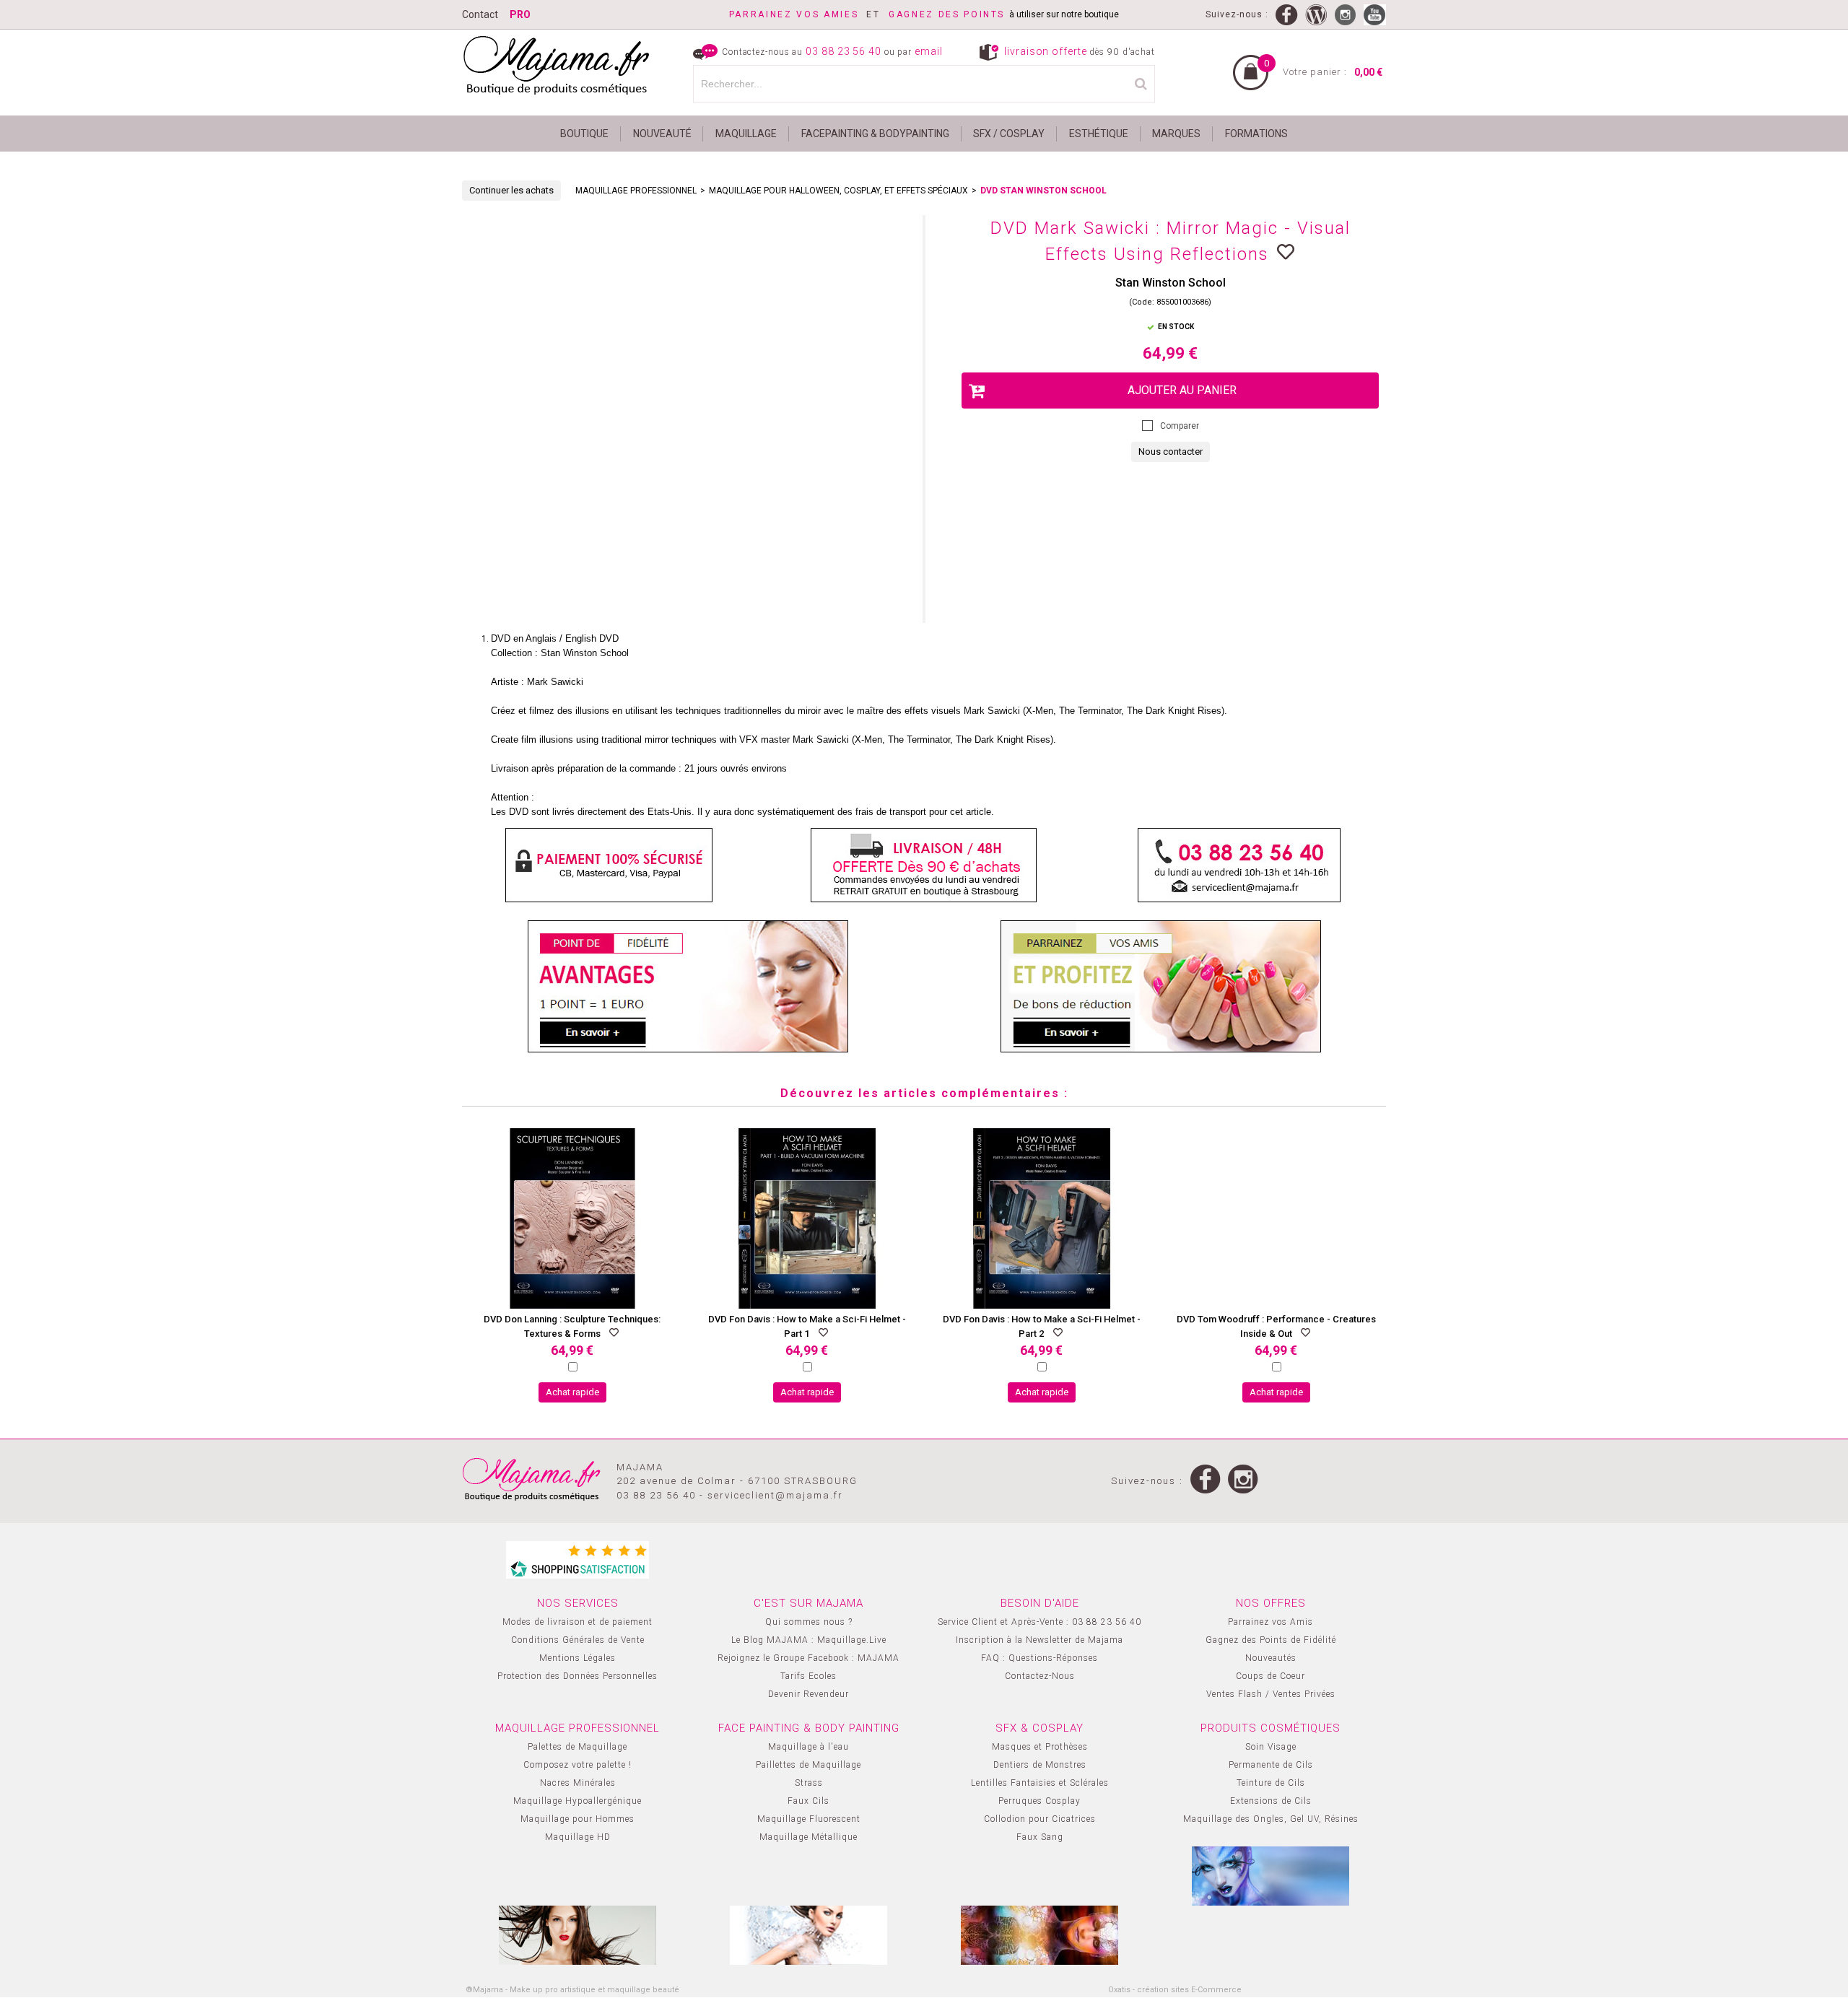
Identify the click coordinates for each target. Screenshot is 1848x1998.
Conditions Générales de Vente (578, 1640)
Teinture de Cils (1271, 1783)
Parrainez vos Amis (1270, 1622)
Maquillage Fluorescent (809, 1819)
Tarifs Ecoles (808, 1676)
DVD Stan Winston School (1043, 191)
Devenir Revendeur (808, 1694)
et (809, 14)
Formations (1256, 134)
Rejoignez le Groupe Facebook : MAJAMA (808, 1658)
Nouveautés (1271, 1658)
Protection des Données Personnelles (577, 1676)
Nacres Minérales (578, 1783)
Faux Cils (808, 1801)
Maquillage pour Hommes (577, 1819)
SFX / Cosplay (1009, 134)
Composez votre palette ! (577, 1765)
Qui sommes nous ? (809, 1622)
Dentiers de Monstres (1040, 1765)
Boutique (584, 134)
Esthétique (1099, 134)
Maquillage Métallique (808, 1837)
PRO (520, 14)
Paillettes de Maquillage (808, 1765)
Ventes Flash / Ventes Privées (1271, 1694)
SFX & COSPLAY (1039, 1728)
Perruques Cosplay (1039, 1801)
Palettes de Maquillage (577, 1747)
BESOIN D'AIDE (1040, 1603)
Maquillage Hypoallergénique (577, 1801)
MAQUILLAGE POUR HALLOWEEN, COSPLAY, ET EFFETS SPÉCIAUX (838, 191)
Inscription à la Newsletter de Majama (1039, 1640)
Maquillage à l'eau (808, 1747)
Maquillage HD (578, 1837)
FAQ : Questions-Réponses (1039, 1658)
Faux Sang (1040, 1837)
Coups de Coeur (1270, 1676)
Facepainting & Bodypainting (875, 134)
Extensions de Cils (1271, 1801)
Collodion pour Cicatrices (1040, 1819)
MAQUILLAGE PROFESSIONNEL (636, 191)
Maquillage (746, 134)
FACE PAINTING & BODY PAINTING (809, 1728)
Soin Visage (1271, 1747)
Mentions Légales (577, 1658)
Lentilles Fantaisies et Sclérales (1040, 1783)
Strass (809, 1783)
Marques (1176, 134)
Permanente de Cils (1271, 1765)
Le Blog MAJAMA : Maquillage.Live (809, 1640)
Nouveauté (662, 134)
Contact (480, 14)
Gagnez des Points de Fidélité (1271, 1640)
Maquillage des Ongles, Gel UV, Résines (1271, 1819)
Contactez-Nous (1040, 1676)
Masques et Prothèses (1040, 1747)
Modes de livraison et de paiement (577, 1622)
